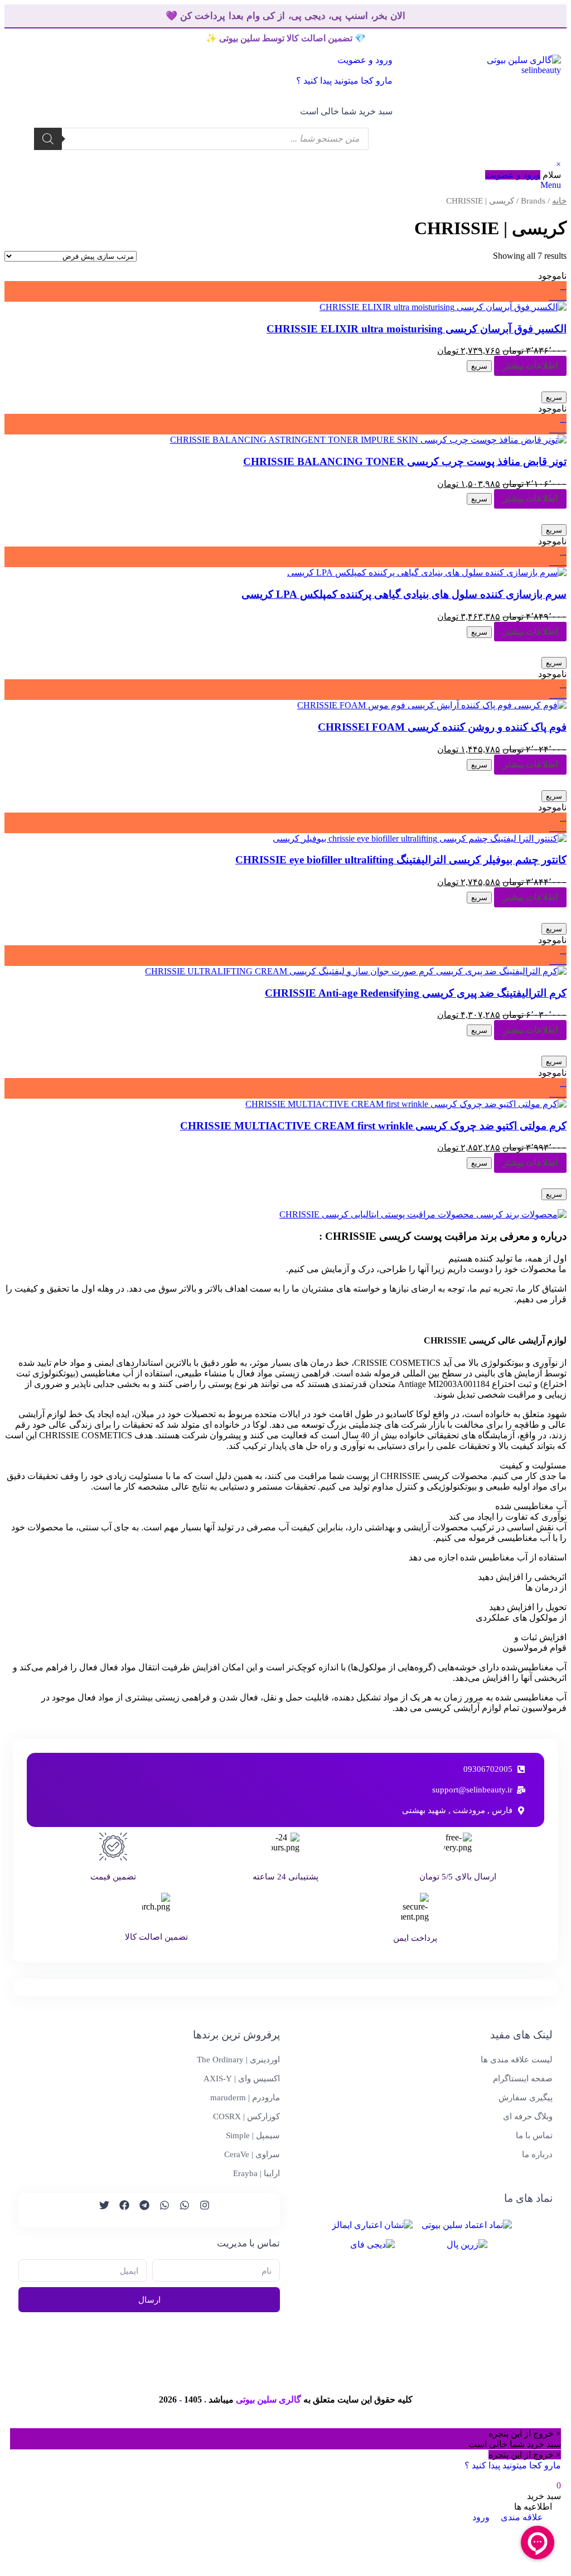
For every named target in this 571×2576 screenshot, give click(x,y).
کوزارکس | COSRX (246, 2116)
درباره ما (537, 2154)
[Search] (48, 139)
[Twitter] (99, 2210)
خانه (559, 201)
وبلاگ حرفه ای (528, 2116)
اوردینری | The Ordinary (238, 2060)
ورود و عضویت (513, 175)
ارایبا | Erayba (257, 2173)
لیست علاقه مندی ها (517, 2060)
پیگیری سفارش (526, 2097)
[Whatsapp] (180, 2210)
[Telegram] (139, 2210)
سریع (479, 366)
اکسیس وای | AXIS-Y (242, 2079)
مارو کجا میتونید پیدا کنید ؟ (344, 81)
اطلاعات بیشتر (530, 366)
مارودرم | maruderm (245, 2097)
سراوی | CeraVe (252, 2154)
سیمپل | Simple (253, 2135)
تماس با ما (534, 2135)
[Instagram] (200, 2210)
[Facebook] (119, 2210)
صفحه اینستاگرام (523, 2079)
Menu (551, 185)
